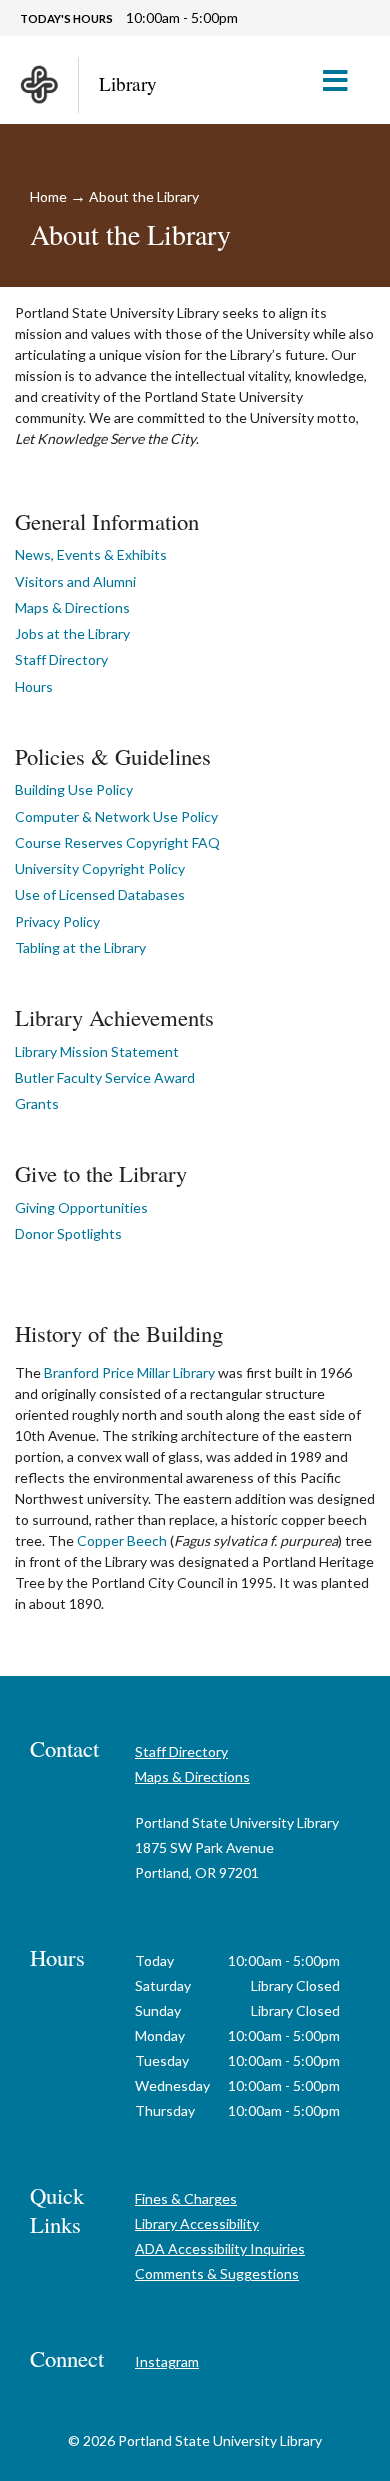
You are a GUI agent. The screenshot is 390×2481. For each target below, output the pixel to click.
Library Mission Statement (97, 1051)
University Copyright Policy (100, 868)
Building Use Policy (74, 789)
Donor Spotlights (68, 1233)
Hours (34, 686)
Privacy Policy (57, 921)
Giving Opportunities (81, 1207)
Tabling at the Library (80, 947)
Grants (37, 1103)
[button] (343, 80)
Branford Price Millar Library (129, 1372)
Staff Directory (61, 659)
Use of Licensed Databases (100, 894)
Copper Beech (122, 1540)
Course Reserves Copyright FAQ (117, 842)
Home (48, 196)
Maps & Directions (72, 607)
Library (128, 83)
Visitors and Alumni (75, 581)
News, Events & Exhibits (91, 554)
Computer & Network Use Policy (116, 816)
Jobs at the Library (72, 633)
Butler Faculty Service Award (105, 1077)
